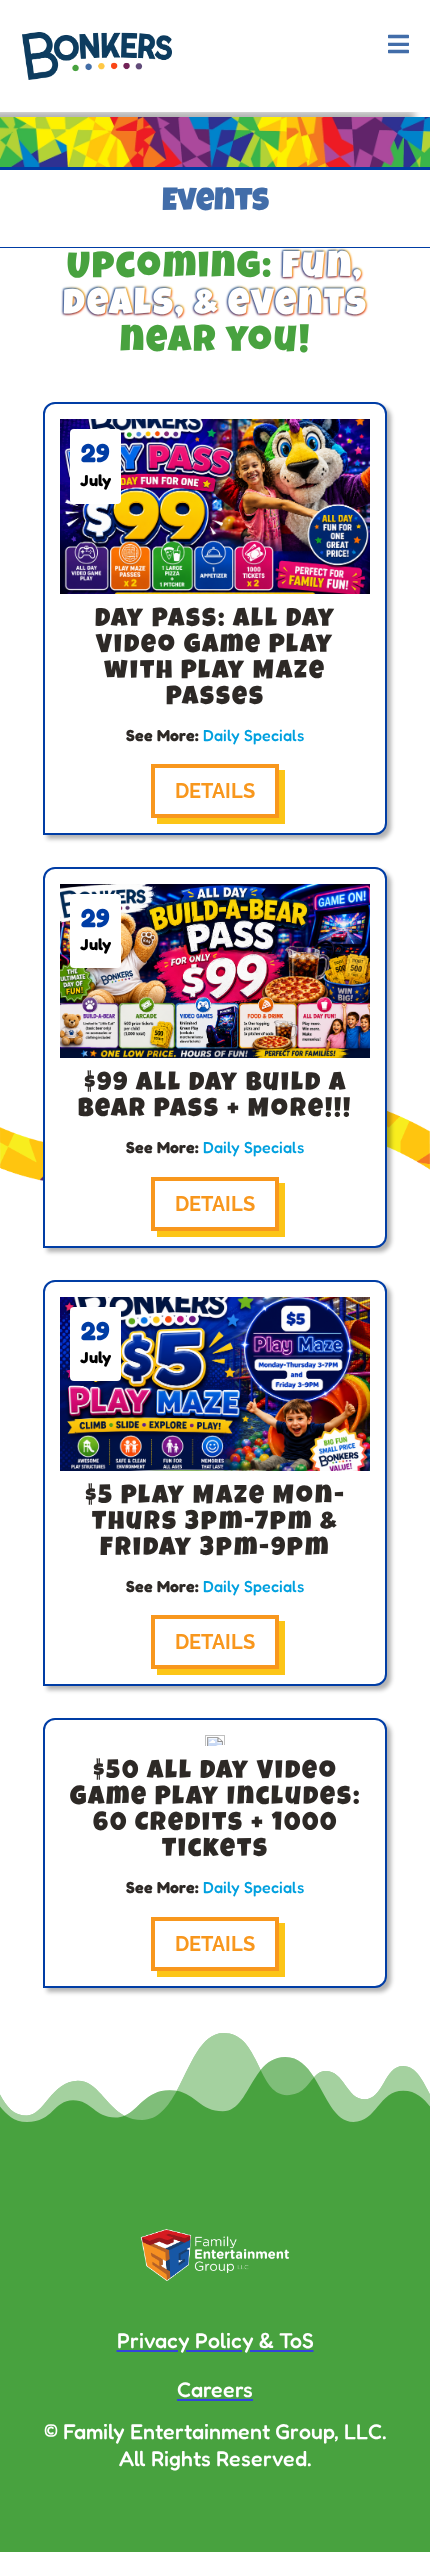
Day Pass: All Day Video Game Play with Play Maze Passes (215, 660)
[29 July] (215, 1740)
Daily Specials (253, 735)
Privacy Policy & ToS (215, 2340)
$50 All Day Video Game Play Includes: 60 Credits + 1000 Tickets (215, 1812)
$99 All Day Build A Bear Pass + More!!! (215, 1098)
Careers (215, 2389)
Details (215, 791)
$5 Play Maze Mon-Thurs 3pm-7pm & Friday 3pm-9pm (215, 1524)
